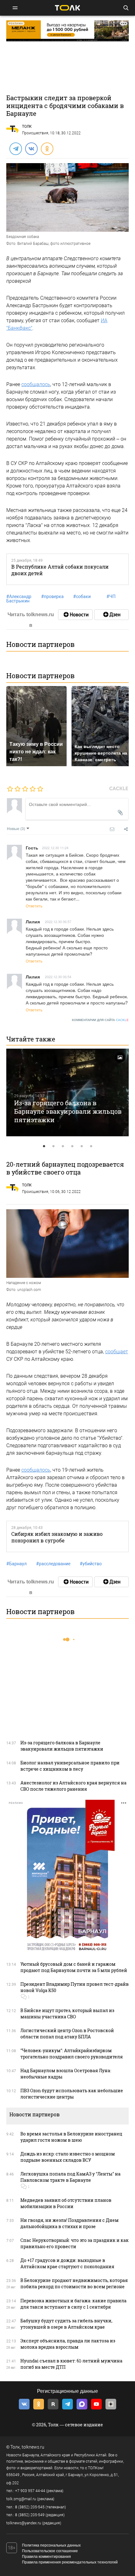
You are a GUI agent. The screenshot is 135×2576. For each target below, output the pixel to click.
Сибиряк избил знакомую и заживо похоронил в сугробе (57, 1537)
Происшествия (35, 133)
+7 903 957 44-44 (30, 2491)
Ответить (34, 906)
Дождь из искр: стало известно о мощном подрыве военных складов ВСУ (68, 2157)
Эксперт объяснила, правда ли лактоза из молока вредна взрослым (68, 2344)
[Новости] (75, 615)
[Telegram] (15, 148)
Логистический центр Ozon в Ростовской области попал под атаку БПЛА (67, 2034)
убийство (91, 1564)
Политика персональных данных (51, 2545)
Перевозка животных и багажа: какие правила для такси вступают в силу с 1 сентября (73, 2304)
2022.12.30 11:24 (55, 848)
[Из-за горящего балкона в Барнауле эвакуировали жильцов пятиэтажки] (67, 1092)
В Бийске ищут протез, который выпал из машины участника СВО (67, 2013)
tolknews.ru (33, 2447)
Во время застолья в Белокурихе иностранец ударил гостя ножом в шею (71, 2137)
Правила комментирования (46, 2557)
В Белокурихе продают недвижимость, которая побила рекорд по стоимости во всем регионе (74, 2283)
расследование (53, 1564)
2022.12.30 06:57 (58, 921)
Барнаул (16, 1564)
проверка (52, 596)
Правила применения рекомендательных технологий (70, 2562)
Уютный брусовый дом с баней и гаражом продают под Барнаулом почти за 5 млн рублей (74, 1967)
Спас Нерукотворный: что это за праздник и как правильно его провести (75, 2243)
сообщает (117, 1352)
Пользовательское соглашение (50, 2551)
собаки (82, 596)
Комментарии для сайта (100, 1020)
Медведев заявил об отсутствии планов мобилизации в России (66, 2203)
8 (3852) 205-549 (30, 2515)
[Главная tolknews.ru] (67, 8)
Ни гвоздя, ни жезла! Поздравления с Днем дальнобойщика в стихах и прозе (70, 2223)
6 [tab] (91, 1146)
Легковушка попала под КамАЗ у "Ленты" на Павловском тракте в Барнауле (70, 2177)
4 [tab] (72, 1146)
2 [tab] (53, 1146)
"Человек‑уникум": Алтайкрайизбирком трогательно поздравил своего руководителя (72, 2054)
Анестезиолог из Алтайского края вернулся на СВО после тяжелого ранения (73, 1786)
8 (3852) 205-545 (30, 2507)
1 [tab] (44, 1146)
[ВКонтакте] (31, 148)
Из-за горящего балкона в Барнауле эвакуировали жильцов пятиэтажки (68, 1111)
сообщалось (36, 384)
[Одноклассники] (47, 148)
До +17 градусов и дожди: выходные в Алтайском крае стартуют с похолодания (67, 2263)
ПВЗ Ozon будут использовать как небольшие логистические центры (72, 2094)
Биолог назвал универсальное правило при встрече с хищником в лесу (70, 1766)
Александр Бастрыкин (19, 599)
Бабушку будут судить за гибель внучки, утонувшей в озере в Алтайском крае (66, 2324)
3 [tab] (63, 1146)
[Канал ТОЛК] (111, 615)
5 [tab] (82, 1146)
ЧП (111, 596)
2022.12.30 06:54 (58, 977)
